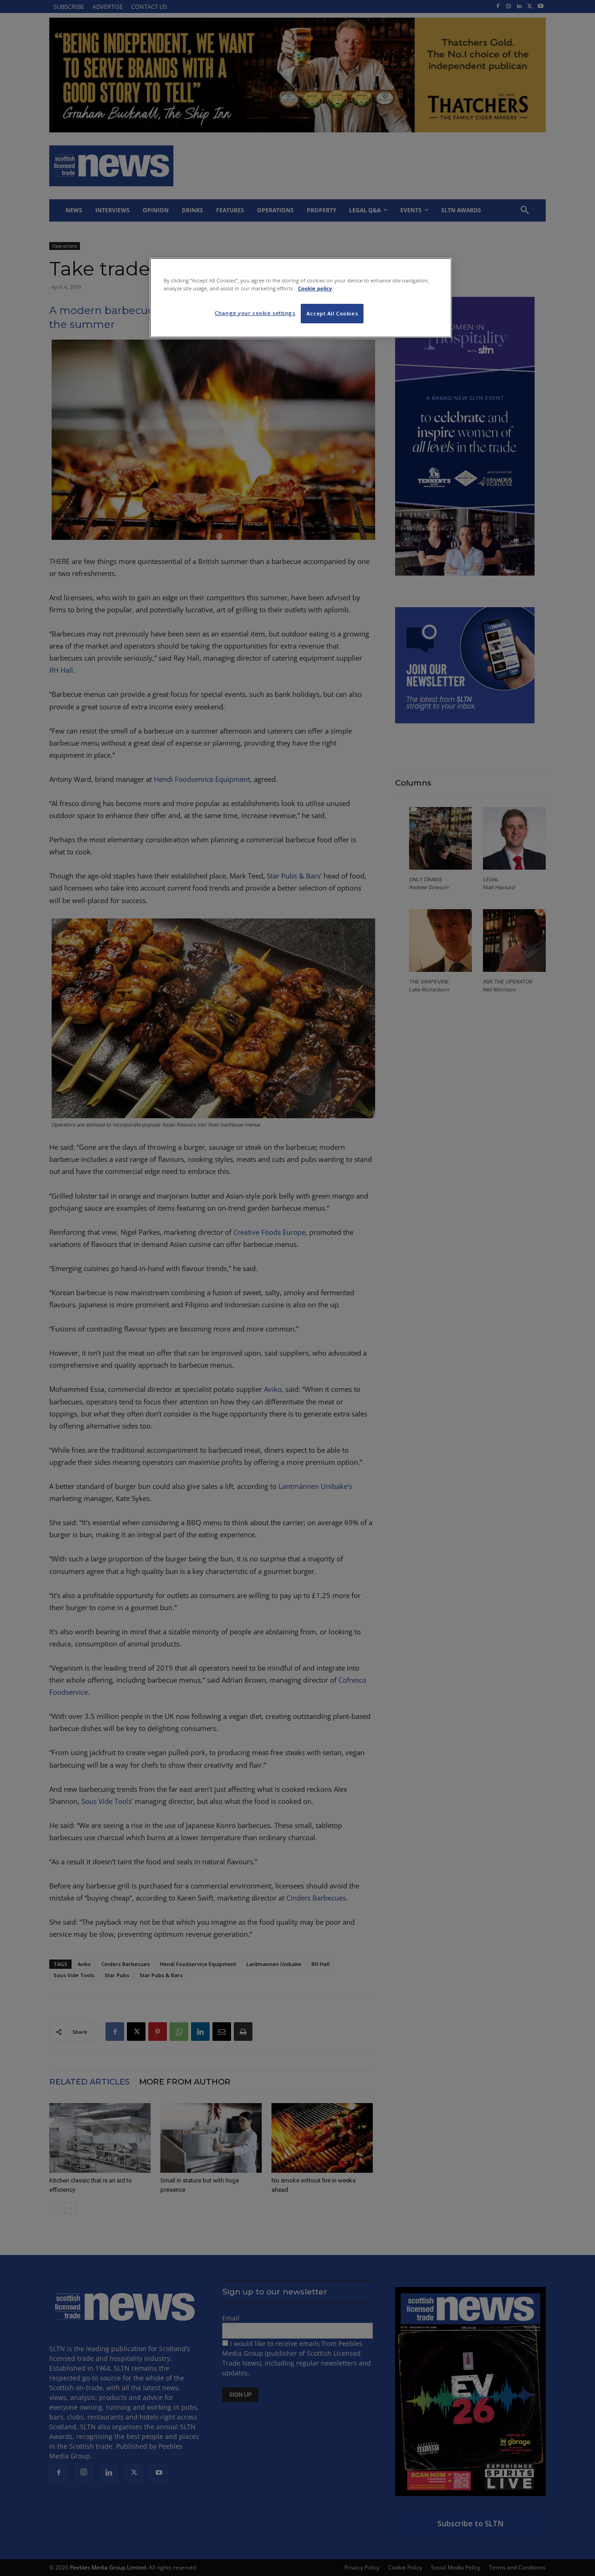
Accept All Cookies (332, 313)
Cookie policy (315, 288)
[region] (301, 298)
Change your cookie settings (255, 313)
